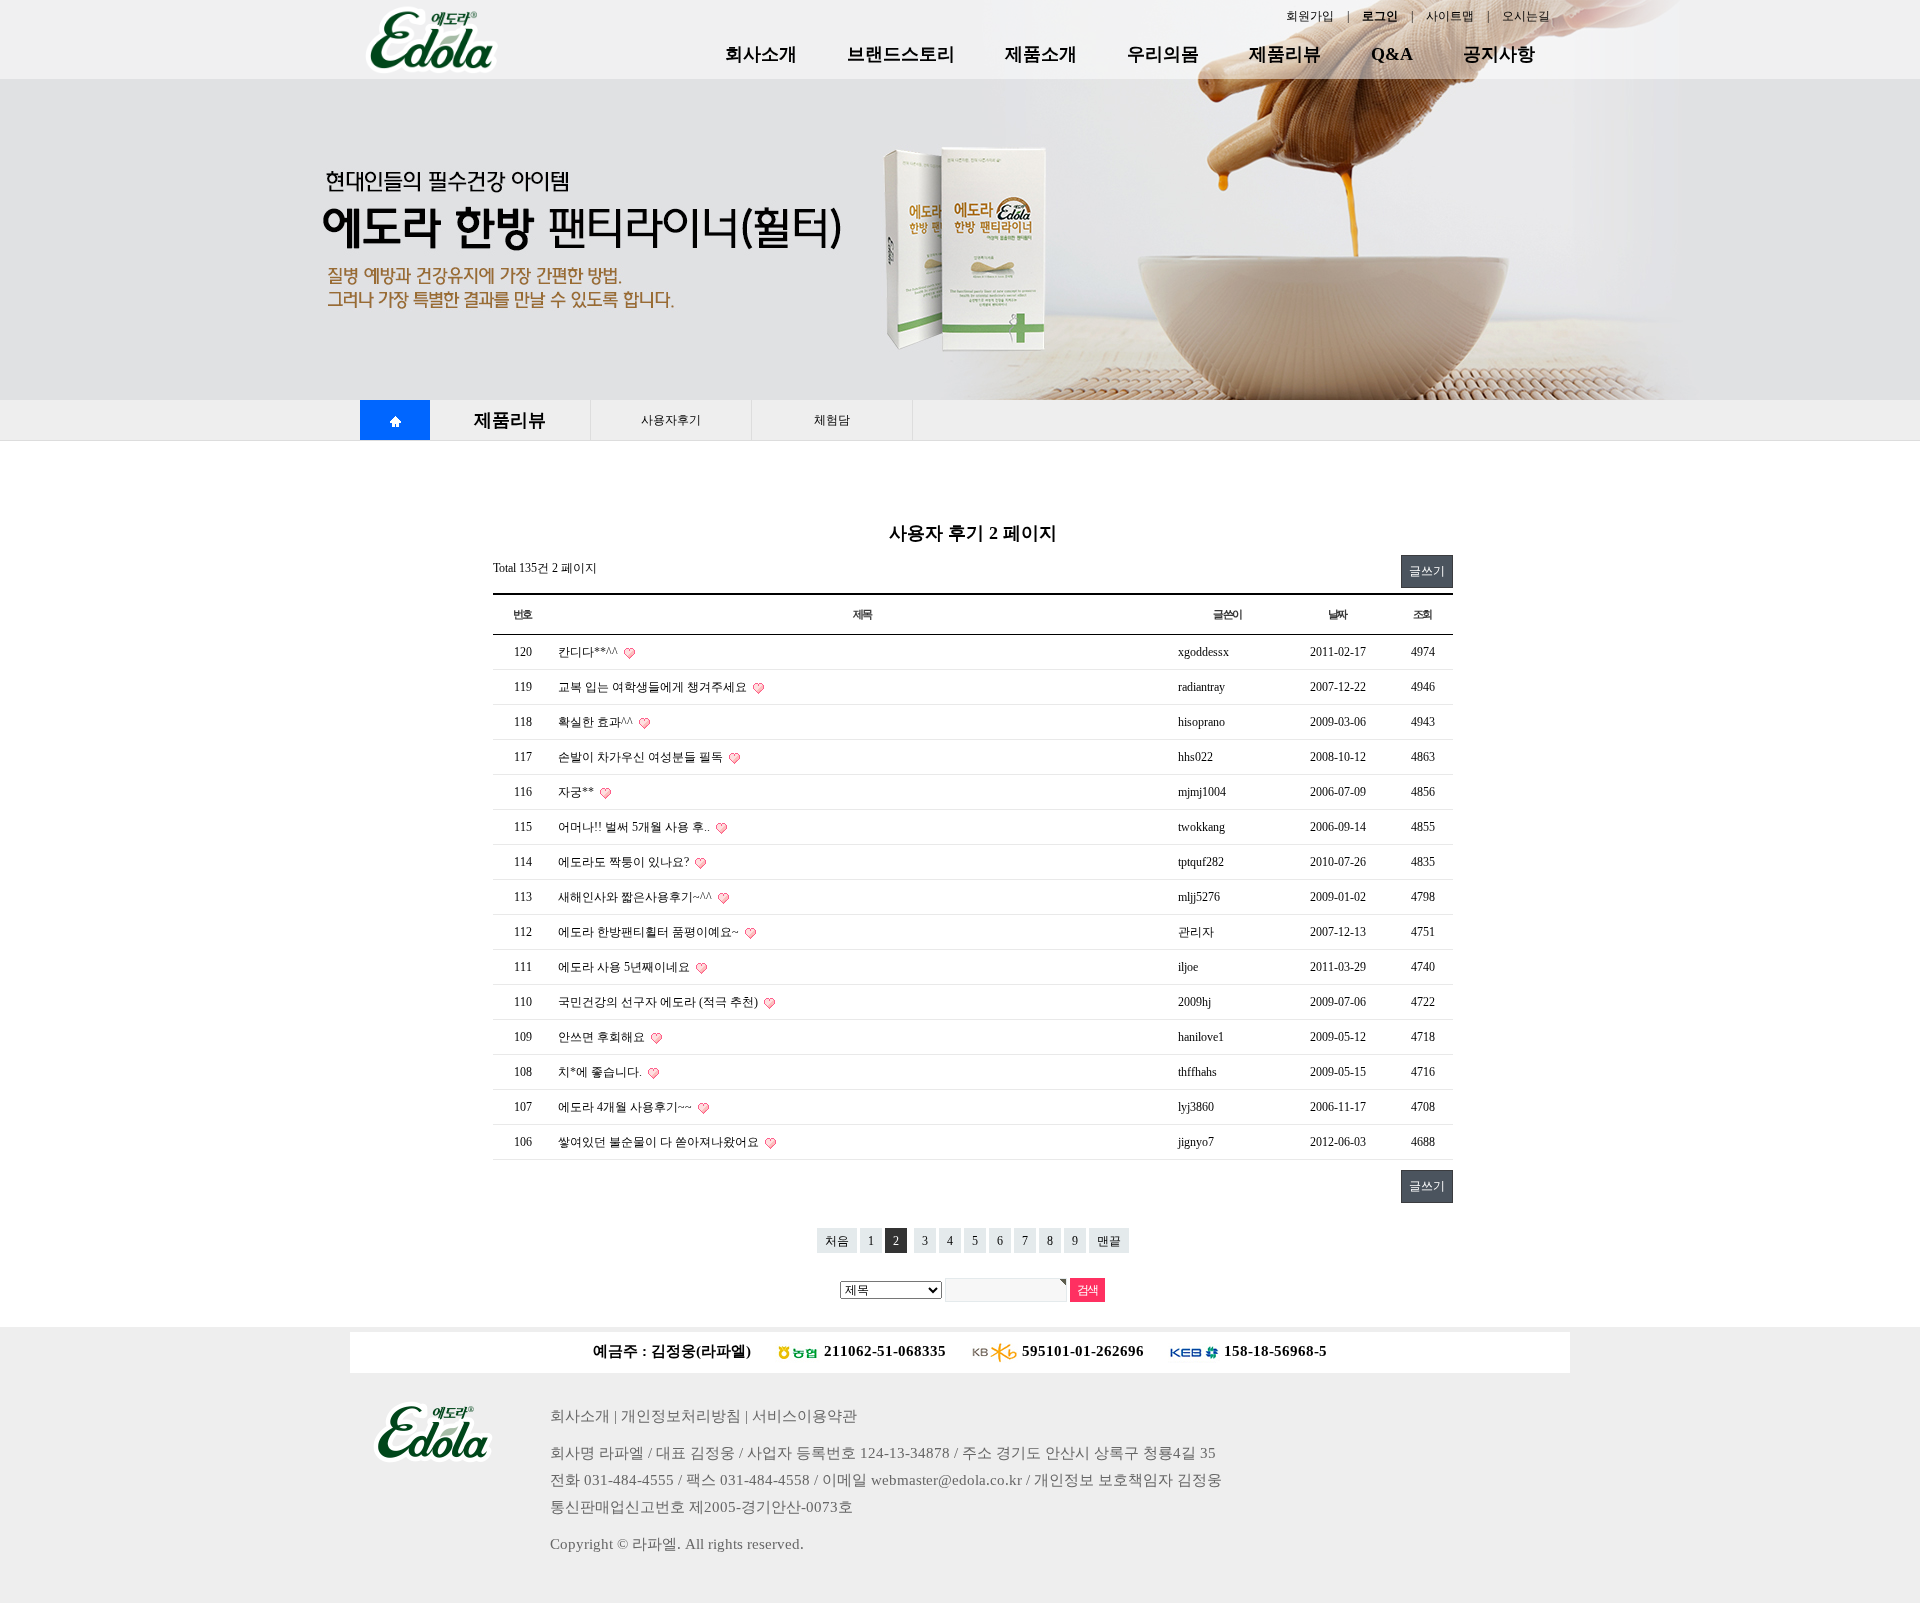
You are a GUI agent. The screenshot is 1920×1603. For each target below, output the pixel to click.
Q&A (1392, 54)
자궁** (577, 792)
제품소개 (1041, 54)
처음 (837, 1241)
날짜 (1338, 614)
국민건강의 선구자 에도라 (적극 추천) (659, 1002)
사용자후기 (671, 420)
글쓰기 (1427, 571)
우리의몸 (1163, 54)
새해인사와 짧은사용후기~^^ (636, 897)
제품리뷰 (1285, 54)
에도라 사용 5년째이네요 (625, 967)
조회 (1423, 614)
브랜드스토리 (901, 54)
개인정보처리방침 (681, 1416)
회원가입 (1310, 16)
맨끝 (1109, 1241)
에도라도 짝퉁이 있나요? (625, 862)
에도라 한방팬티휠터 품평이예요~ (650, 932)
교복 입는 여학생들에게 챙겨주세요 (654, 687)
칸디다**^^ (589, 652)
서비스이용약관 (804, 1416)
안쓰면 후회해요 (603, 1037)
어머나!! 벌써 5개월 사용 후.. (635, 827)
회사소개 (761, 54)
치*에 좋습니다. (601, 1072)
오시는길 (1526, 16)
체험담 (832, 420)
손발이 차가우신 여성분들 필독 (642, 757)
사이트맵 (1450, 16)
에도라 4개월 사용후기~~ (626, 1107)
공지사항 (1499, 54)
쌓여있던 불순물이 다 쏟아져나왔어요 (660, 1142)
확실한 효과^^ (597, 722)
